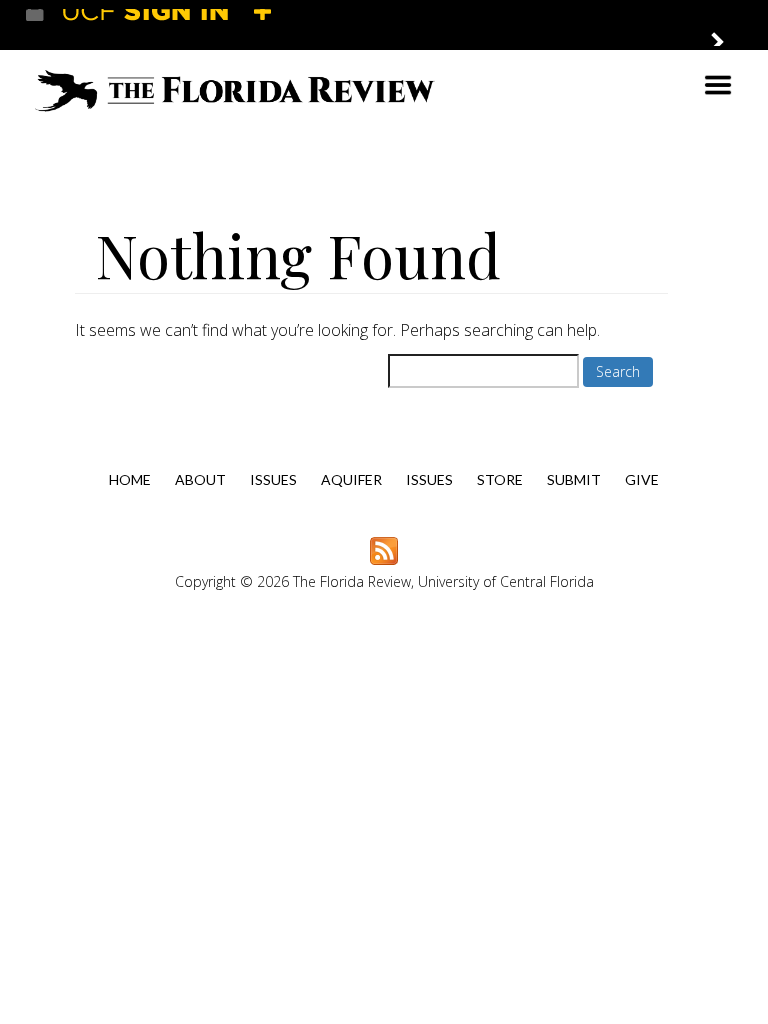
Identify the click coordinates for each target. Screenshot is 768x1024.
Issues (273, 479)
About (200, 479)
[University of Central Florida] (172, 24)
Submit (574, 479)
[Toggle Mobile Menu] (724, 23)
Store (500, 479)
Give (642, 479)
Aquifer (351, 479)
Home (130, 479)
